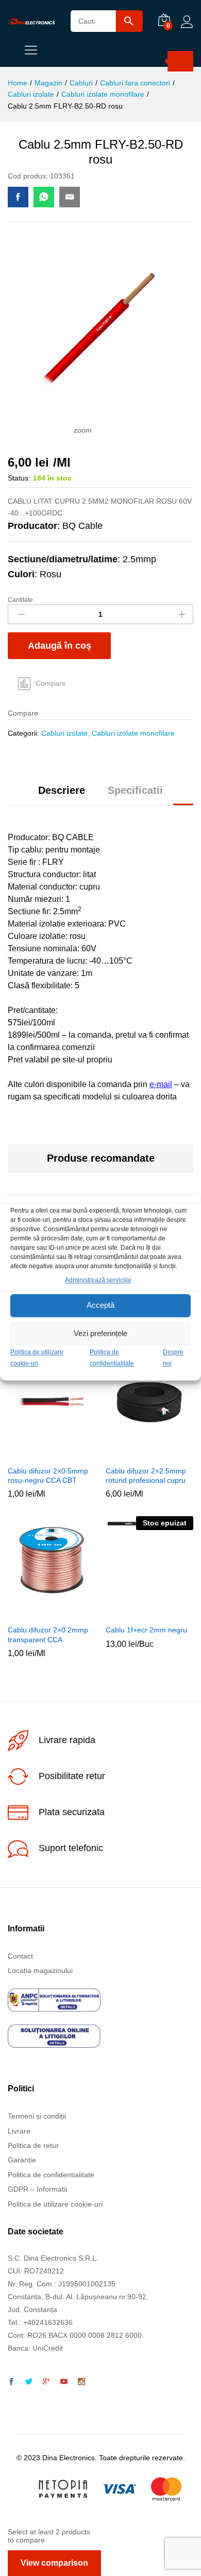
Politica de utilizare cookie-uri (55, 2204)
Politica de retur (33, 2145)
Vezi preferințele (100, 1334)
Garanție (22, 2160)
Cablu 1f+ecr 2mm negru (146, 1630)
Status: (19, 478)
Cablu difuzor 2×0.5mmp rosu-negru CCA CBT (48, 1476)
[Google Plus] (46, 2382)
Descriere (62, 790)
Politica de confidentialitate (51, 2175)
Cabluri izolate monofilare (133, 733)
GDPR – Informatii (37, 2189)
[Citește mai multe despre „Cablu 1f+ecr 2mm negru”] (136, 1613)
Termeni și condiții (37, 2116)
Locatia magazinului (40, 1970)
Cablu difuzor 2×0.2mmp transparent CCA (48, 1635)
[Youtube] (64, 2382)
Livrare (19, 2131)
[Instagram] (81, 2382)
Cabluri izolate (64, 733)
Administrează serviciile (98, 1280)
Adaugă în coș (60, 646)
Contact (20, 1956)
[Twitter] (29, 2382)
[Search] (180, 61)
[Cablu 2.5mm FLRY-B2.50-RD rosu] (18, 197)
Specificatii (135, 790)
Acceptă (100, 1305)
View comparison (54, 2563)
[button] (38, 1454)
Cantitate (20, 600)
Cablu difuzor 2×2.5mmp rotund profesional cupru (146, 1476)
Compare (51, 683)
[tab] (62, 795)
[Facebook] (11, 2382)
